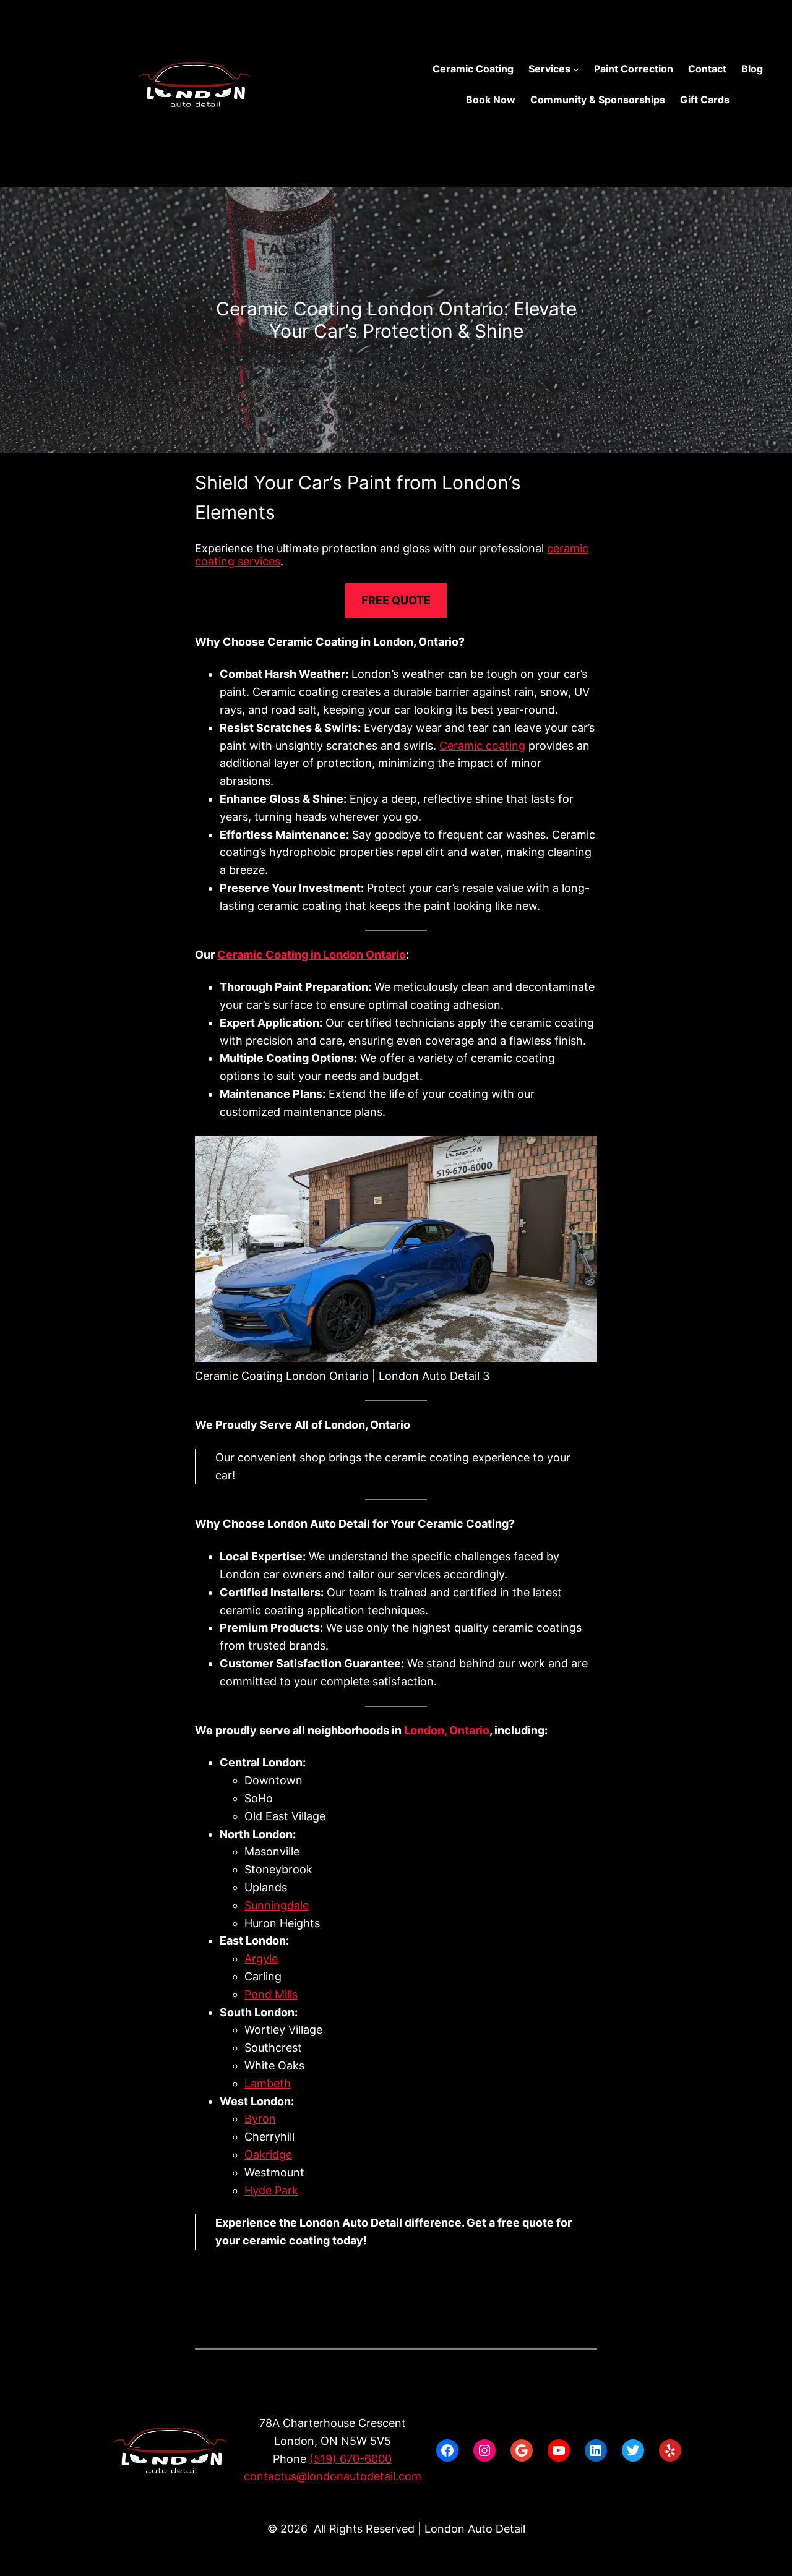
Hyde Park (271, 2190)
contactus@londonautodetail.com (333, 2476)
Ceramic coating (482, 746)
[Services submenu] (576, 69)
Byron (260, 2119)
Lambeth (268, 2083)
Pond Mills (271, 1994)
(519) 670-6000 (351, 2459)
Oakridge (268, 2155)
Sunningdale (277, 1905)
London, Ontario (445, 1730)
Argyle (261, 1958)
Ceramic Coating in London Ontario (312, 955)
